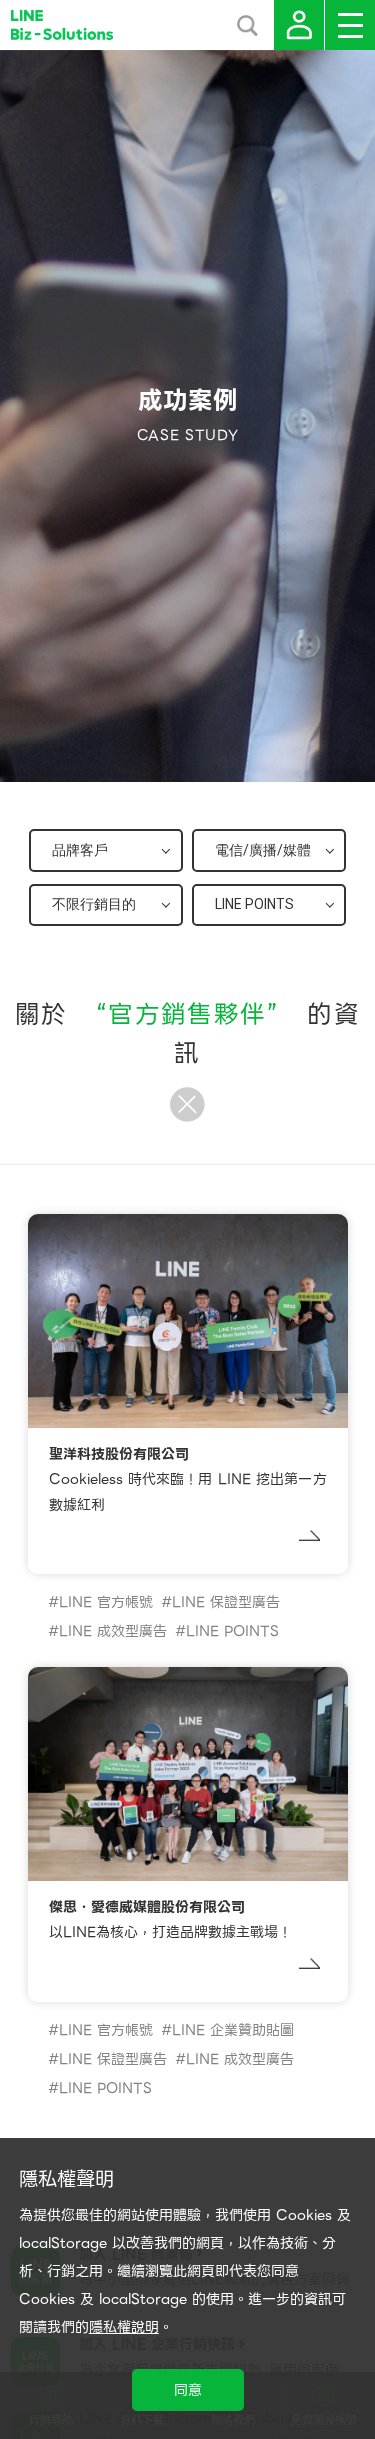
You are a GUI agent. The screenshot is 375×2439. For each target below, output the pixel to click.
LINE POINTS (232, 1631)
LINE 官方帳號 (106, 1602)
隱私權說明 (124, 2327)
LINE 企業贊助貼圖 (233, 2030)
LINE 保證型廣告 (226, 1602)
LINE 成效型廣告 (113, 1631)
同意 (188, 2390)
